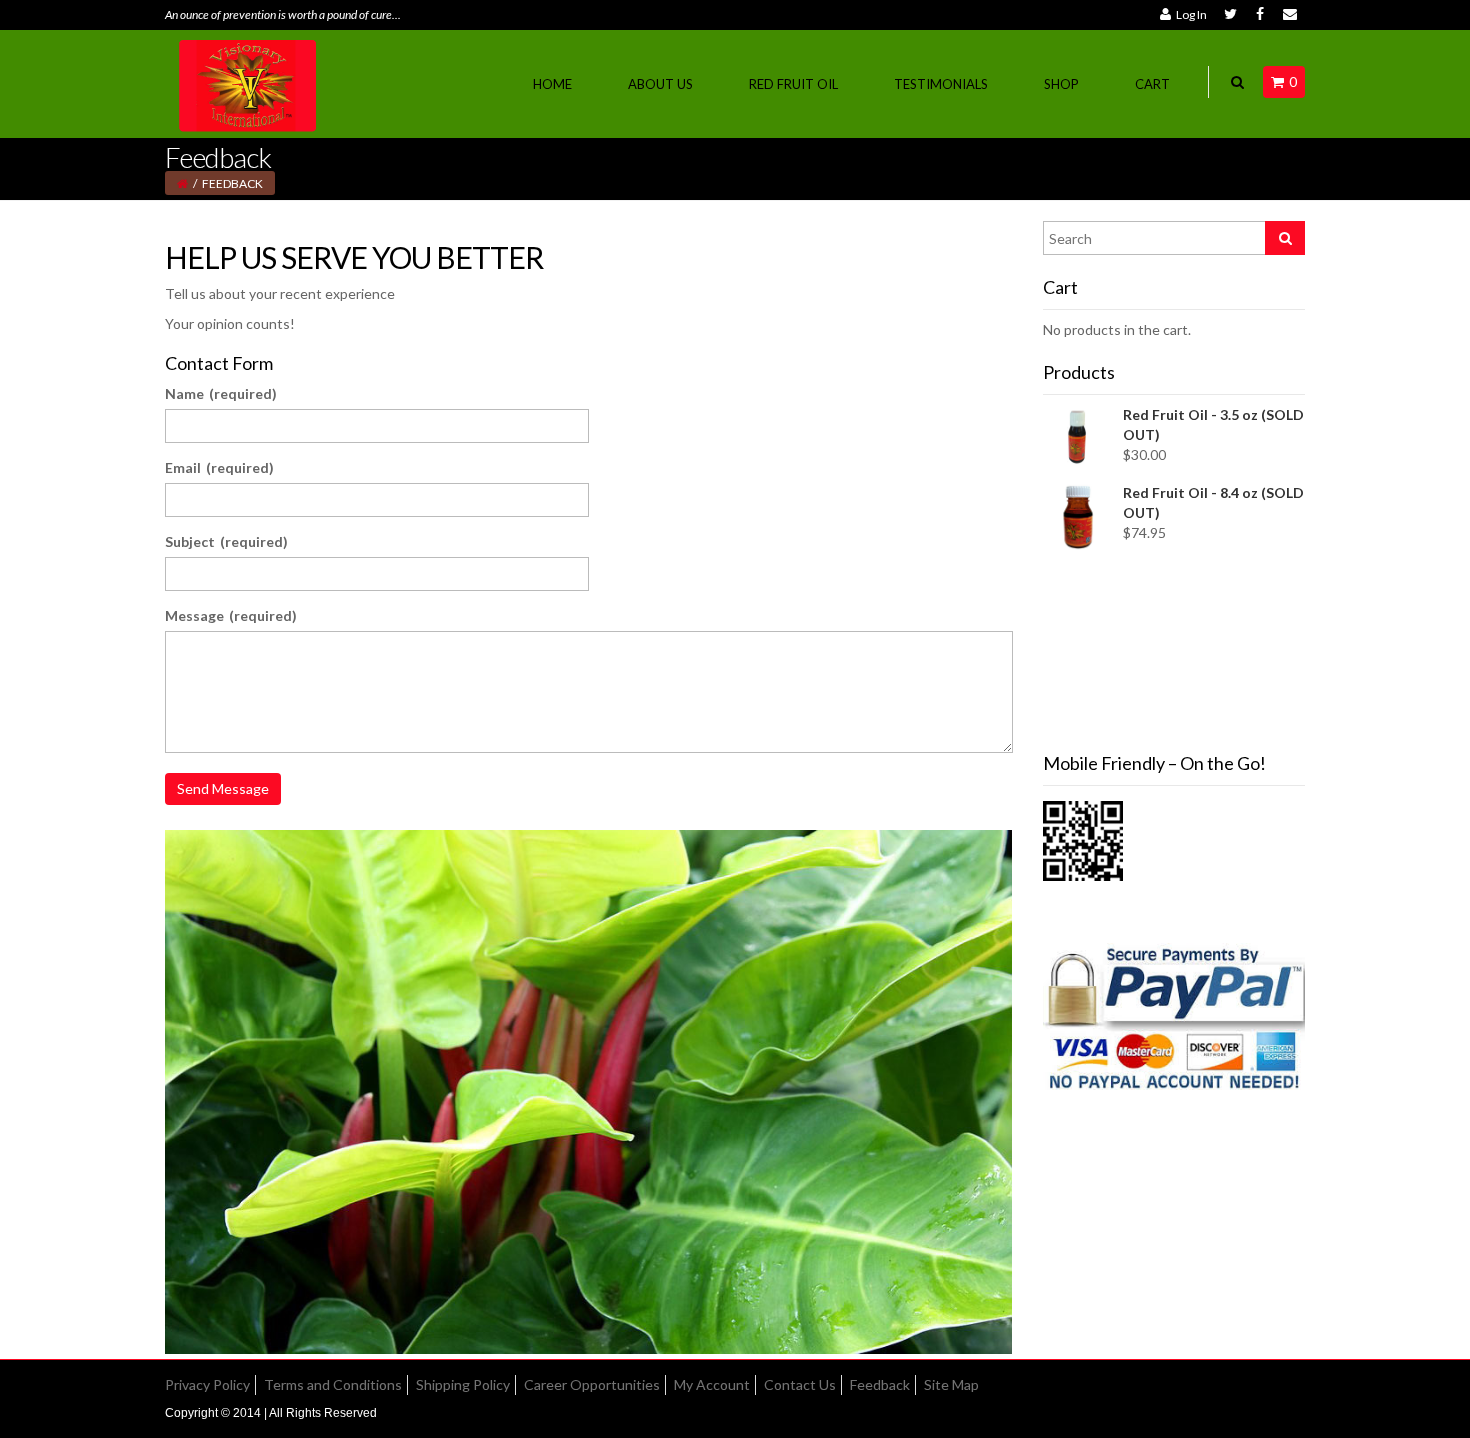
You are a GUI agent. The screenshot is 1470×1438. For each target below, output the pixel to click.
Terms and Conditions (333, 1384)
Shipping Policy (463, 1384)
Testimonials (941, 84)
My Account (712, 1384)
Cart (1152, 84)
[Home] (182, 183)
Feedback (880, 1384)
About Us (660, 84)
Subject (226, 541)
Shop (1061, 84)
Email (219, 467)
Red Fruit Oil (793, 84)
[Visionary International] (249, 82)
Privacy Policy (207, 1384)
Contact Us (800, 1384)
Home (552, 84)
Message (231, 615)
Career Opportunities (592, 1384)
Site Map (951, 1384)
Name (221, 393)
